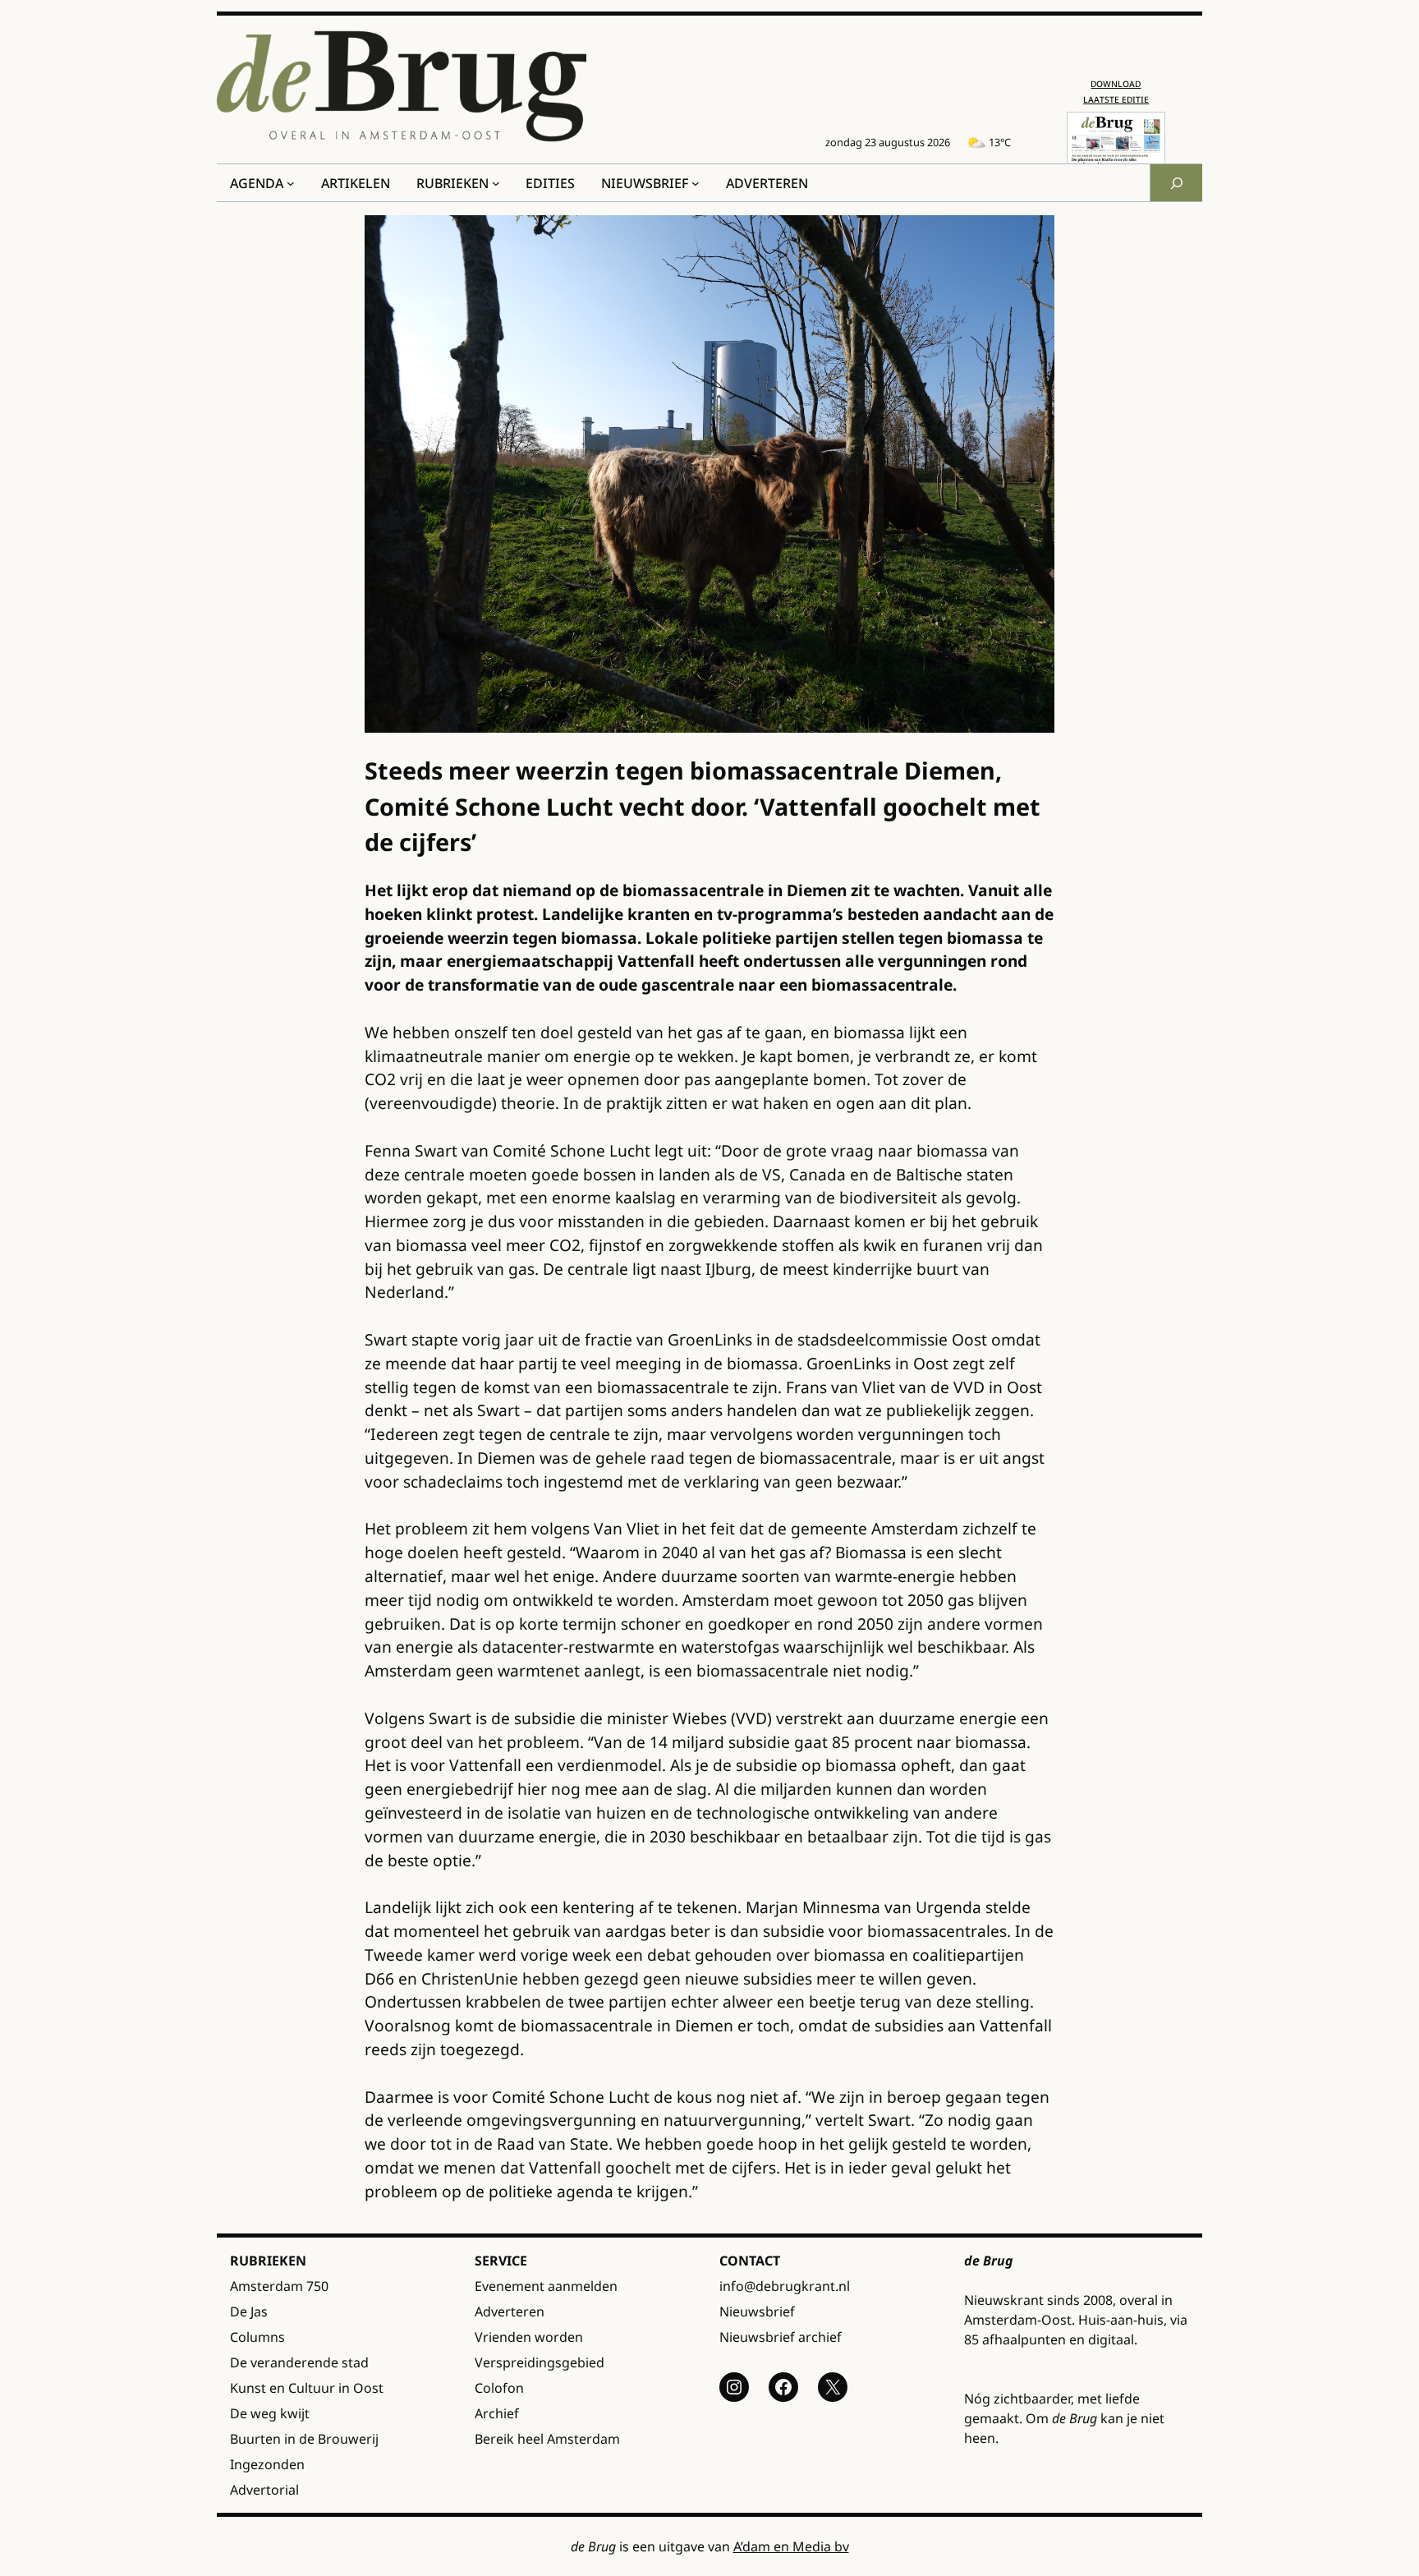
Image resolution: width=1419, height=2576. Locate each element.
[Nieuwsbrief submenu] (696, 183)
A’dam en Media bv (791, 2546)
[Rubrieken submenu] (496, 183)
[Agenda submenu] (291, 183)
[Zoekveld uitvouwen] (1176, 183)
